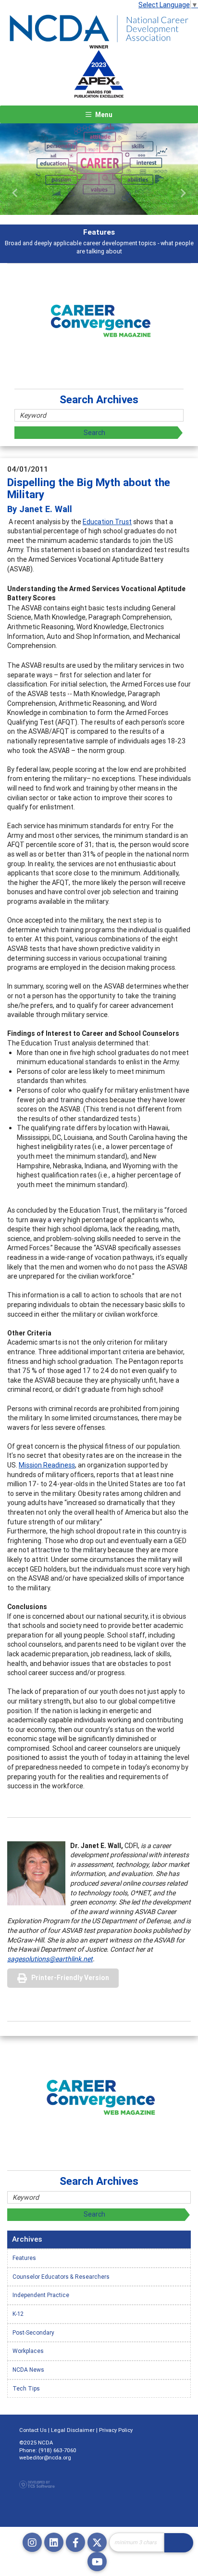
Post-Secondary (33, 2332)
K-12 (18, 2314)
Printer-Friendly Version (70, 1978)
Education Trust (107, 522)
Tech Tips (26, 2388)
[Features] (99, 169)
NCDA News (28, 2370)
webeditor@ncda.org (45, 2457)
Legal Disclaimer (73, 2430)
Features (24, 2258)
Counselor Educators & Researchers (61, 2277)
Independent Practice (41, 2295)
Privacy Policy (116, 2430)
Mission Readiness (47, 1465)
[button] (15, 193)
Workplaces (28, 2351)
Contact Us (33, 2430)
